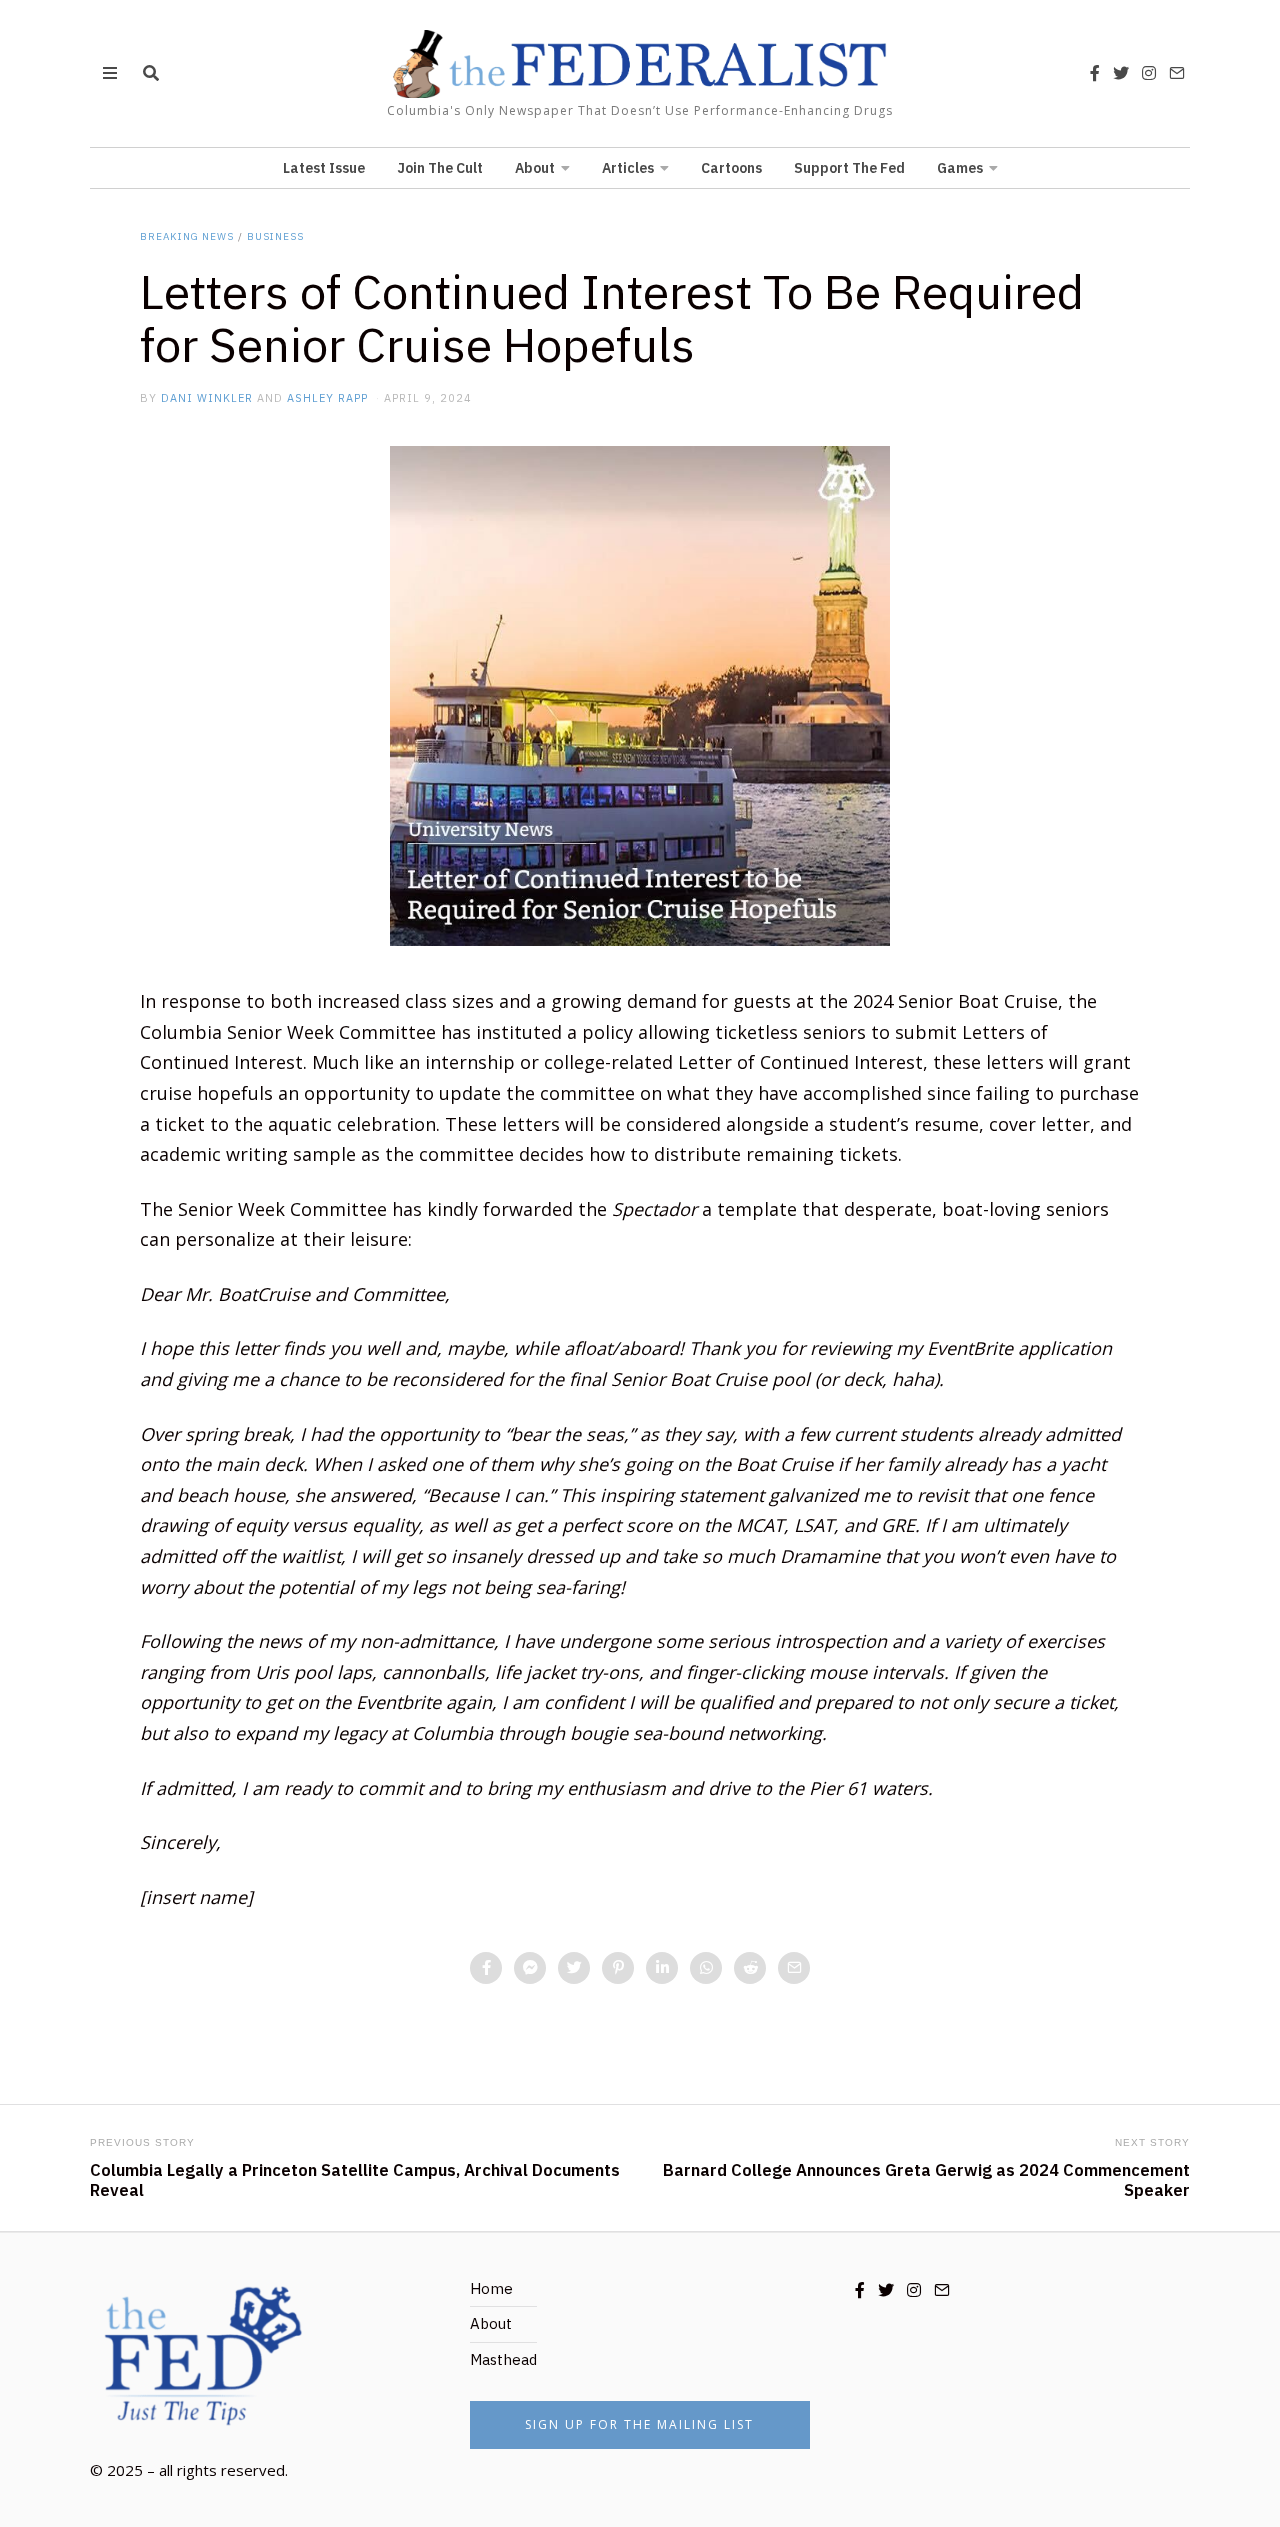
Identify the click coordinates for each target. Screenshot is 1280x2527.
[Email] (1177, 73)
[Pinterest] (618, 1968)
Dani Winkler (207, 398)
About (535, 168)
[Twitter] (1121, 73)
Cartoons (731, 168)
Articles (628, 168)
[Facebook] (1095, 73)
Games (960, 168)
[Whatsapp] (706, 1968)
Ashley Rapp (327, 398)
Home (491, 2288)
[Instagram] (1149, 73)
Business (275, 236)
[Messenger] (530, 1968)
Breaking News (187, 236)
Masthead (503, 2359)
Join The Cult (440, 168)
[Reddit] (750, 1968)
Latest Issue (324, 168)
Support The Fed (849, 168)
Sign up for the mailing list (639, 2424)
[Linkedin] (662, 1968)
